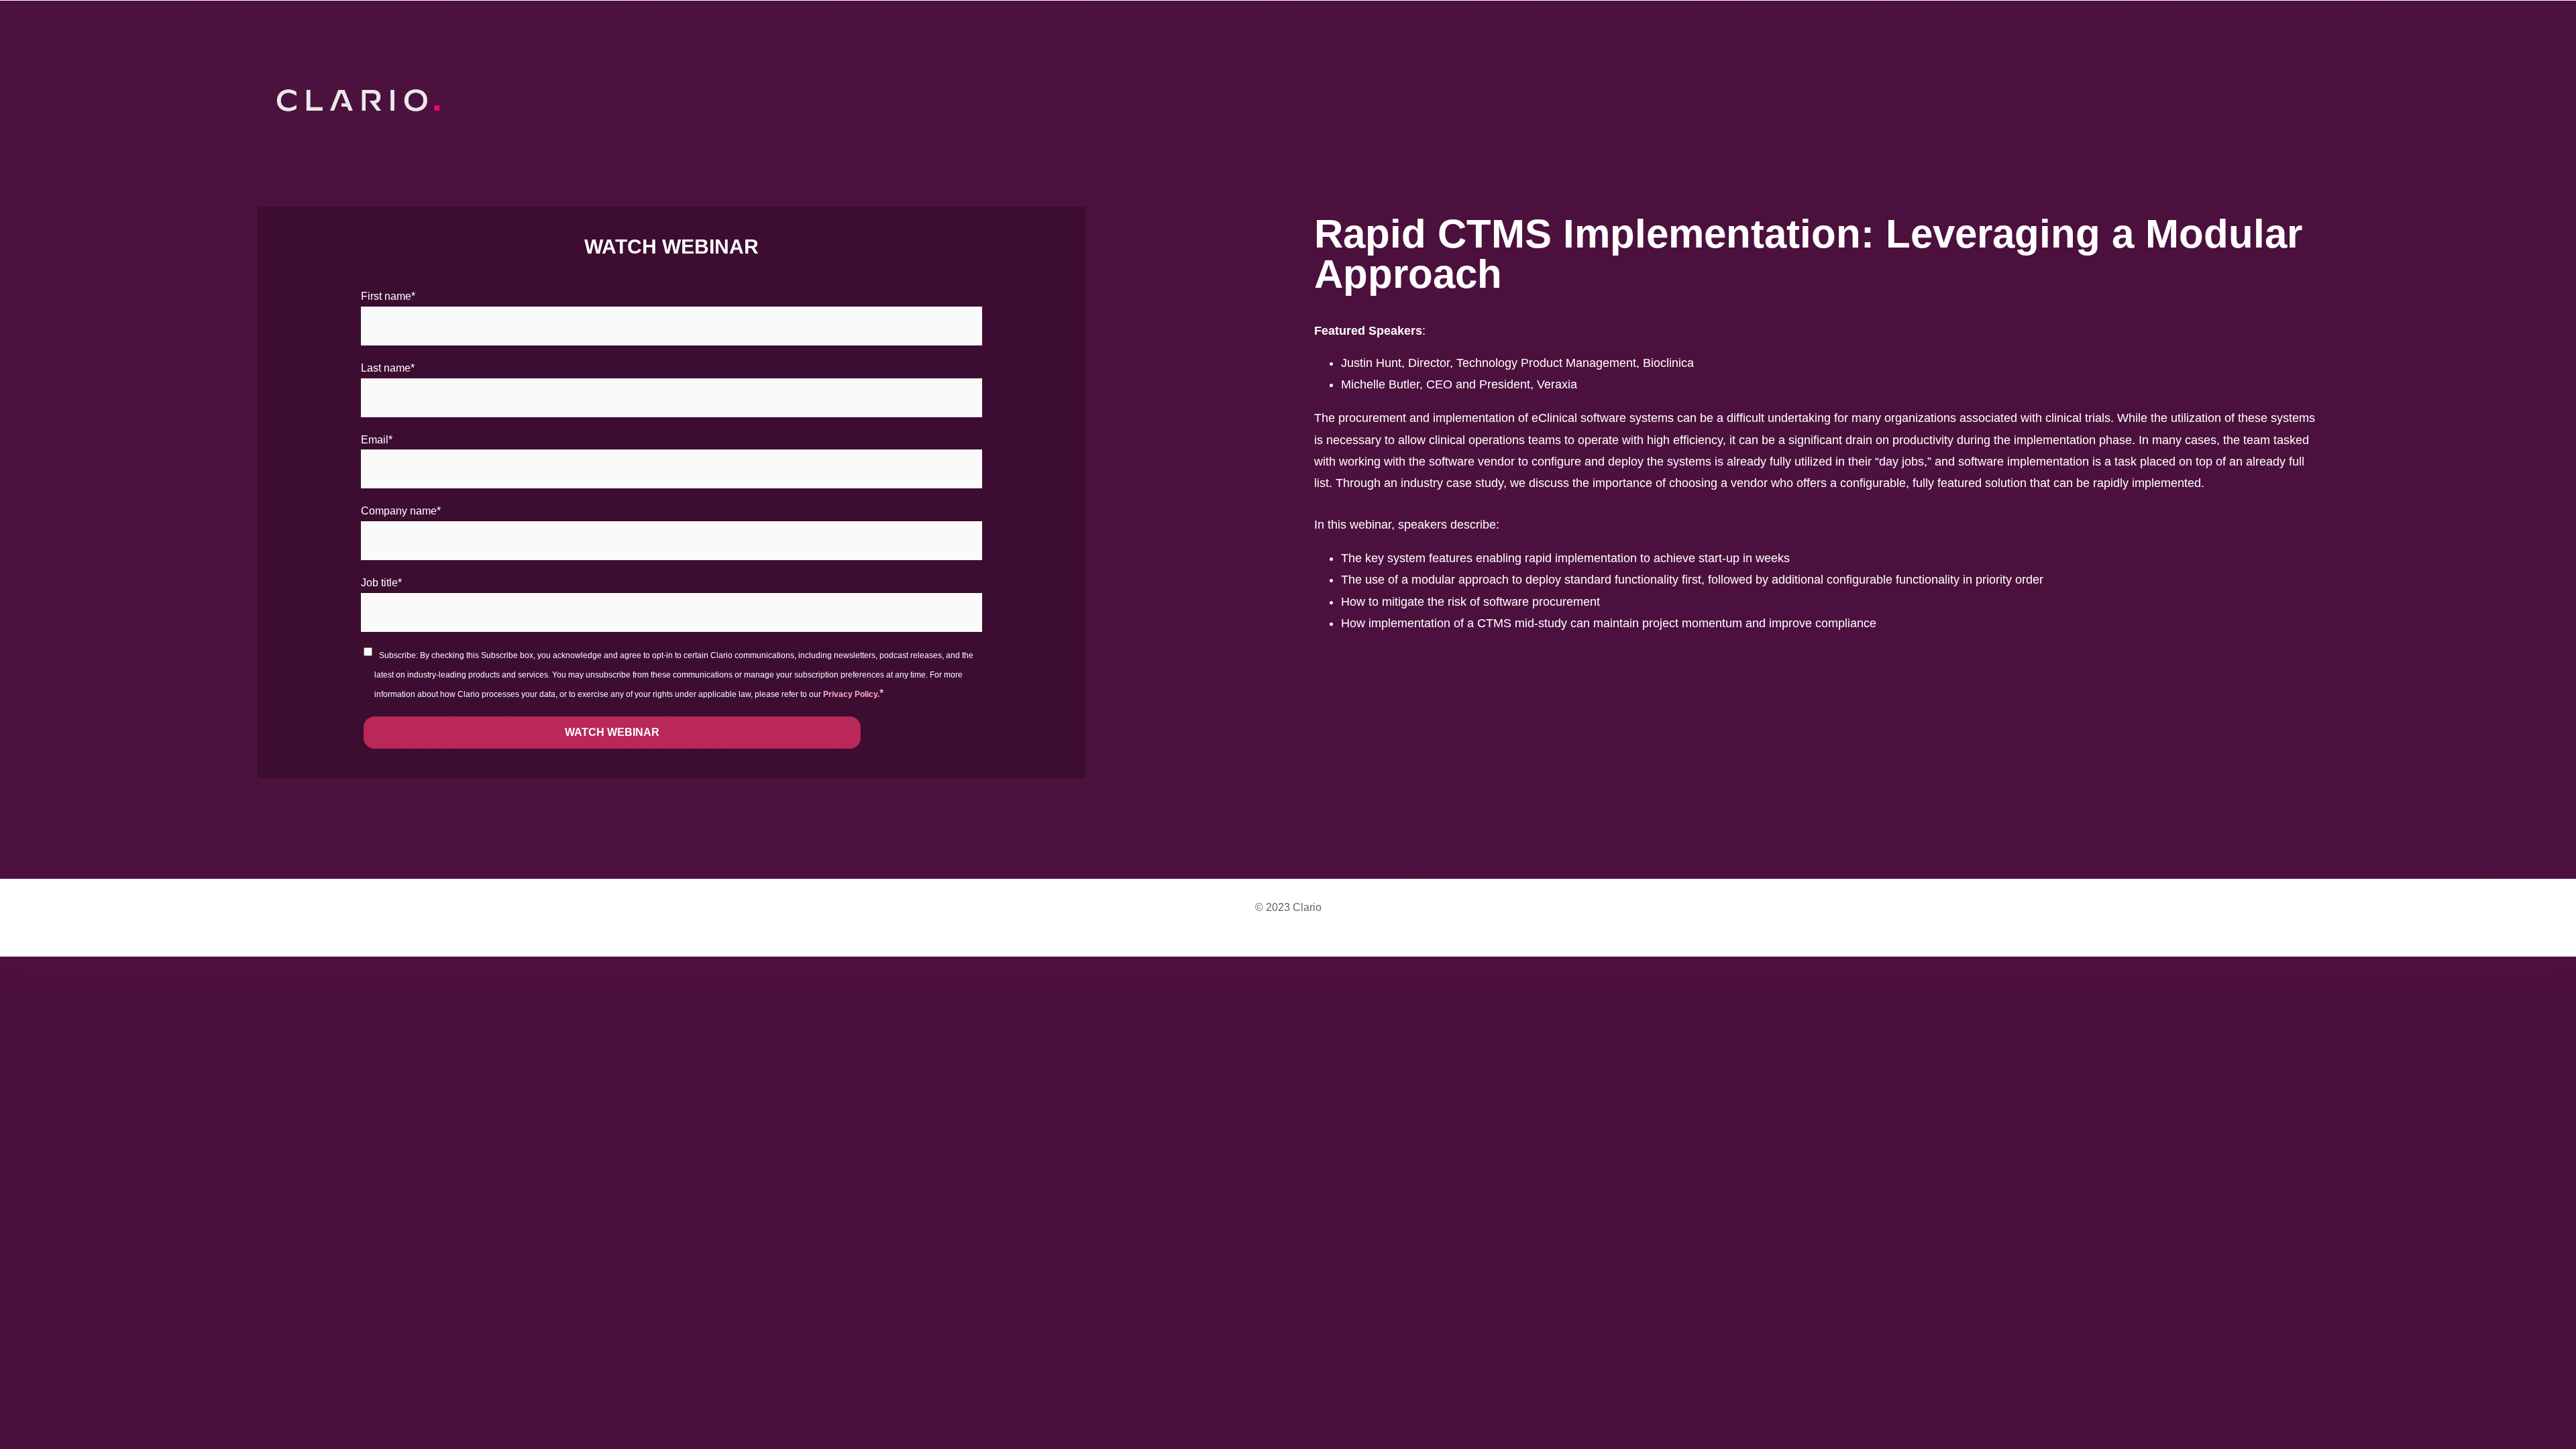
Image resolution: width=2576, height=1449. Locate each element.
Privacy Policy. (851, 694)
